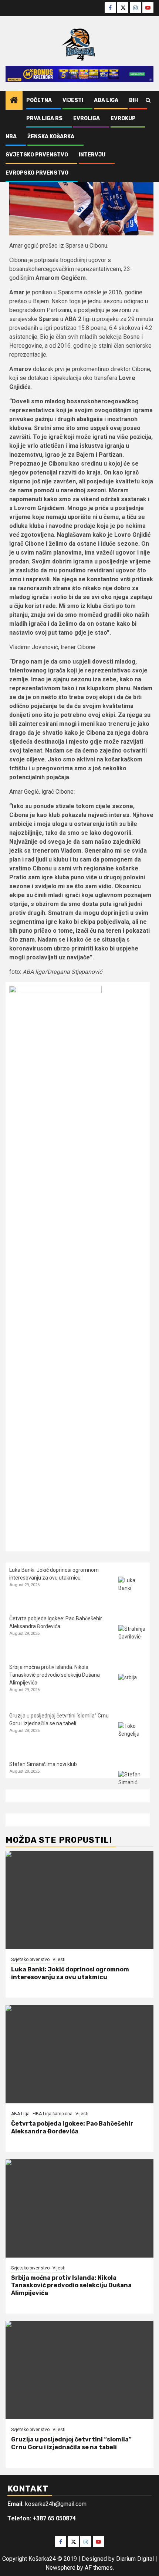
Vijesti (73, 100)
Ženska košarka (51, 137)
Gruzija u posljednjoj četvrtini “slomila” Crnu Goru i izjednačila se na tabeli (71, 2443)
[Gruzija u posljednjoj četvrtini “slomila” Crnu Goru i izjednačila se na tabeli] (132, 1736)
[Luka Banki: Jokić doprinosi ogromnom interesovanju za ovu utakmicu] (132, 1590)
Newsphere (60, 2568)
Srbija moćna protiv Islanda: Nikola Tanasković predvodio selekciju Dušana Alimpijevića (55, 1675)
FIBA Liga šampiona (53, 2114)
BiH (133, 100)
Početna (39, 100)
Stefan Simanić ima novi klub (43, 1764)
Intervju (92, 155)
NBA (11, 137)
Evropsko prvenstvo (37, 173)
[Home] (14, 101)
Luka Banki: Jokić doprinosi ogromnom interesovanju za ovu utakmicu (70, 1973)
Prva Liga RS (44, 118)
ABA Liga (106, 100)
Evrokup (123, 118)
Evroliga (87, 118)
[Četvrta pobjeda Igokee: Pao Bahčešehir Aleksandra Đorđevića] (132, 1639)
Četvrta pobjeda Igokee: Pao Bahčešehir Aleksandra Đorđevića (72, 2127)
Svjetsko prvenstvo (37, 155)
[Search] (148, 100)
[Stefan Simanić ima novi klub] (132, 1785)
